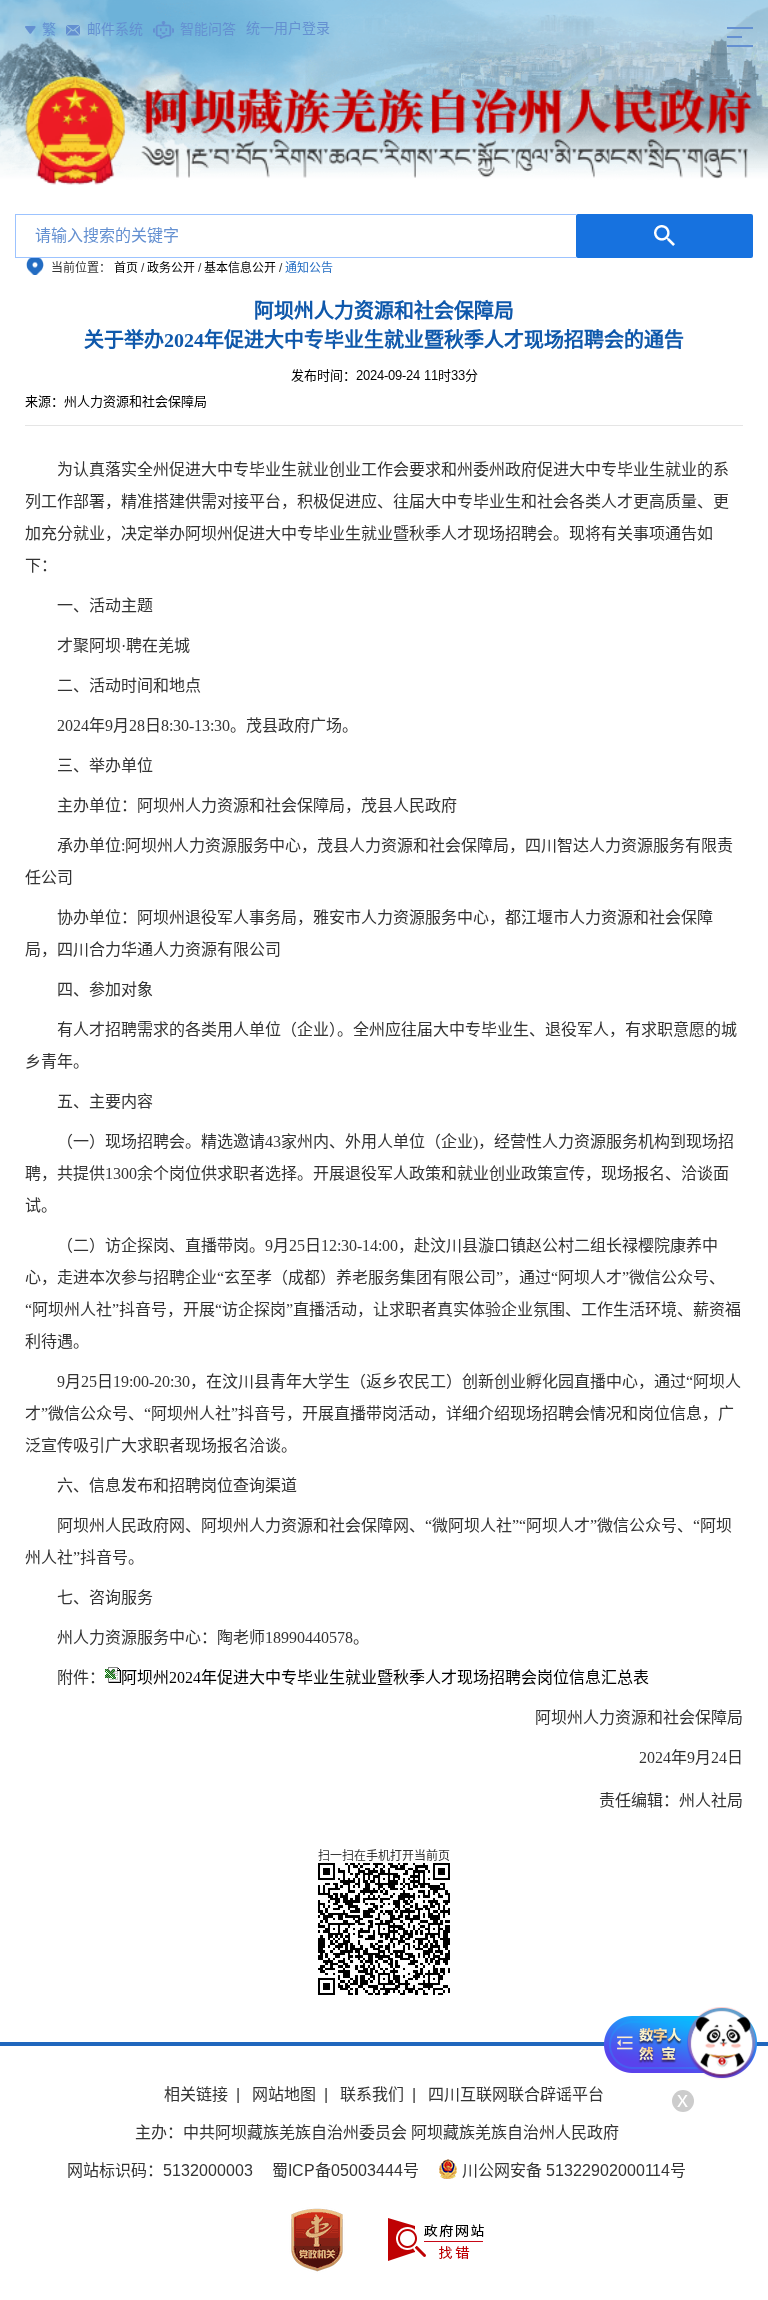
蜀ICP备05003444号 (345, 2170)
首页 (126, 268)
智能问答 (208, 29)
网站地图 (284, 2094)
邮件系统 (115, 29)
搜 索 (664, 236)
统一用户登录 (288, 28)
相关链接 (196, 2094)
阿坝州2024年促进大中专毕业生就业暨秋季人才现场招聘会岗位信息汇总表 (385, 1677)
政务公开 (171, 268)
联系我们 (372, 2094)
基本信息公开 (240, 268)
